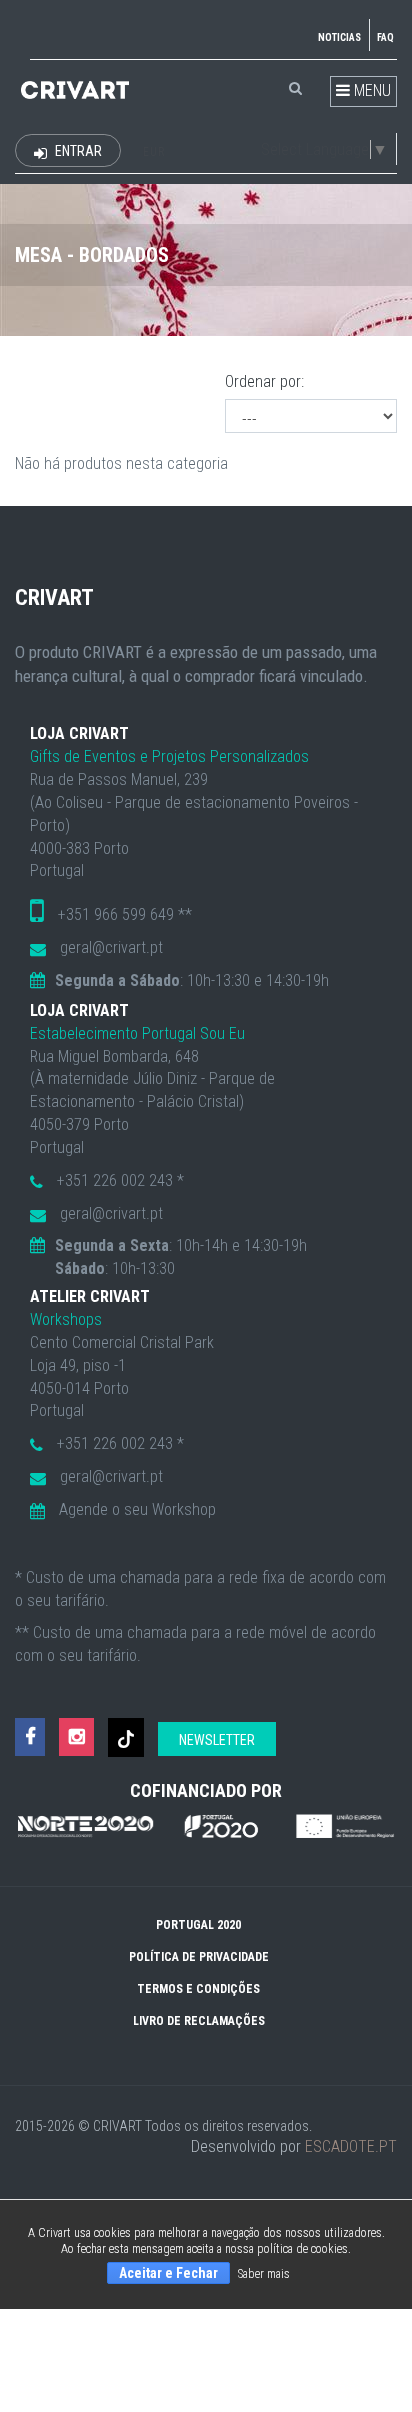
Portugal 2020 (198, 1925)
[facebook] (30, 1737)
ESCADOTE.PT (351, 2146)
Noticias (339, 37)
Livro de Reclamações (199, 2021)
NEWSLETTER (217, 1740)
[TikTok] (126, 1737)
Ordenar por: (264, 381)
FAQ (385, 37)
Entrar (77, 151)
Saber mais (264, 2274)
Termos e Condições (198, 1989)
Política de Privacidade (199, 1957)
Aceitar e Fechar (168, 2273)
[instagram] (76, 1737)
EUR (154, 152)
